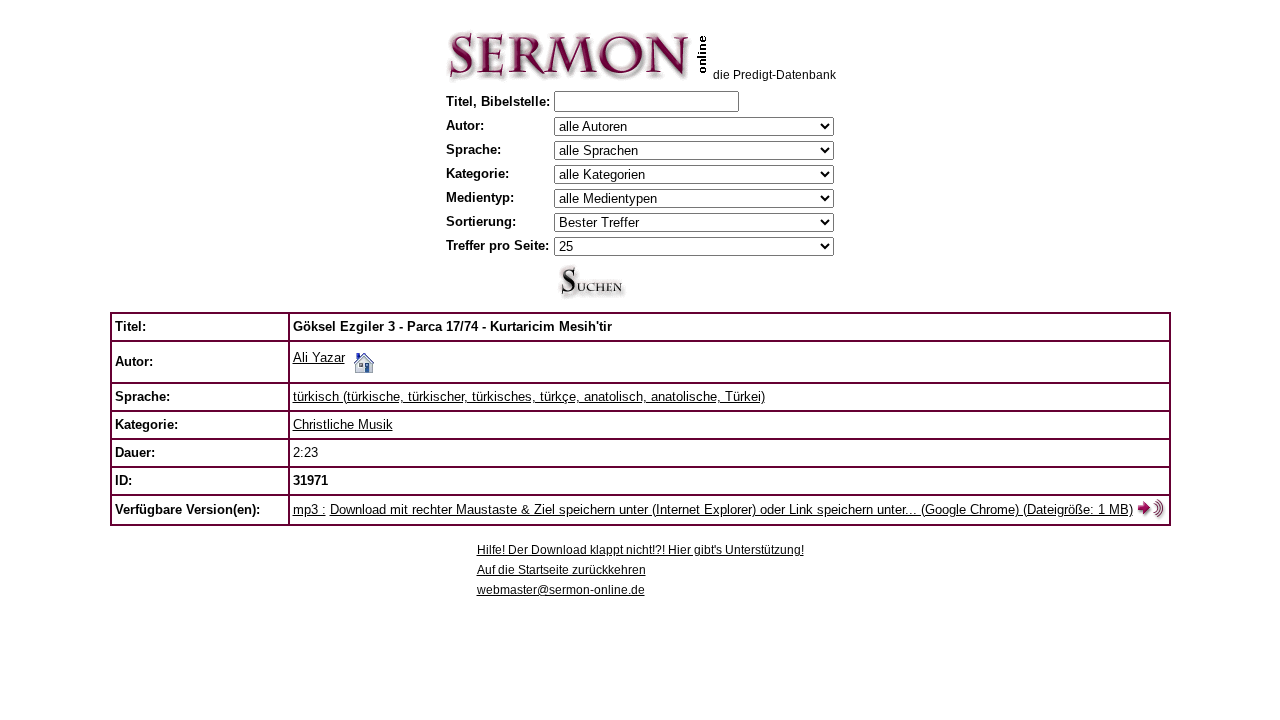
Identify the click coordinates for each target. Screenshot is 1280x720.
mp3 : (309, 509)
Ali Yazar (319, 357)
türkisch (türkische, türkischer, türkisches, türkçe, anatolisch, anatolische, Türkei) (529, 396)
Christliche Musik (343, 424)
